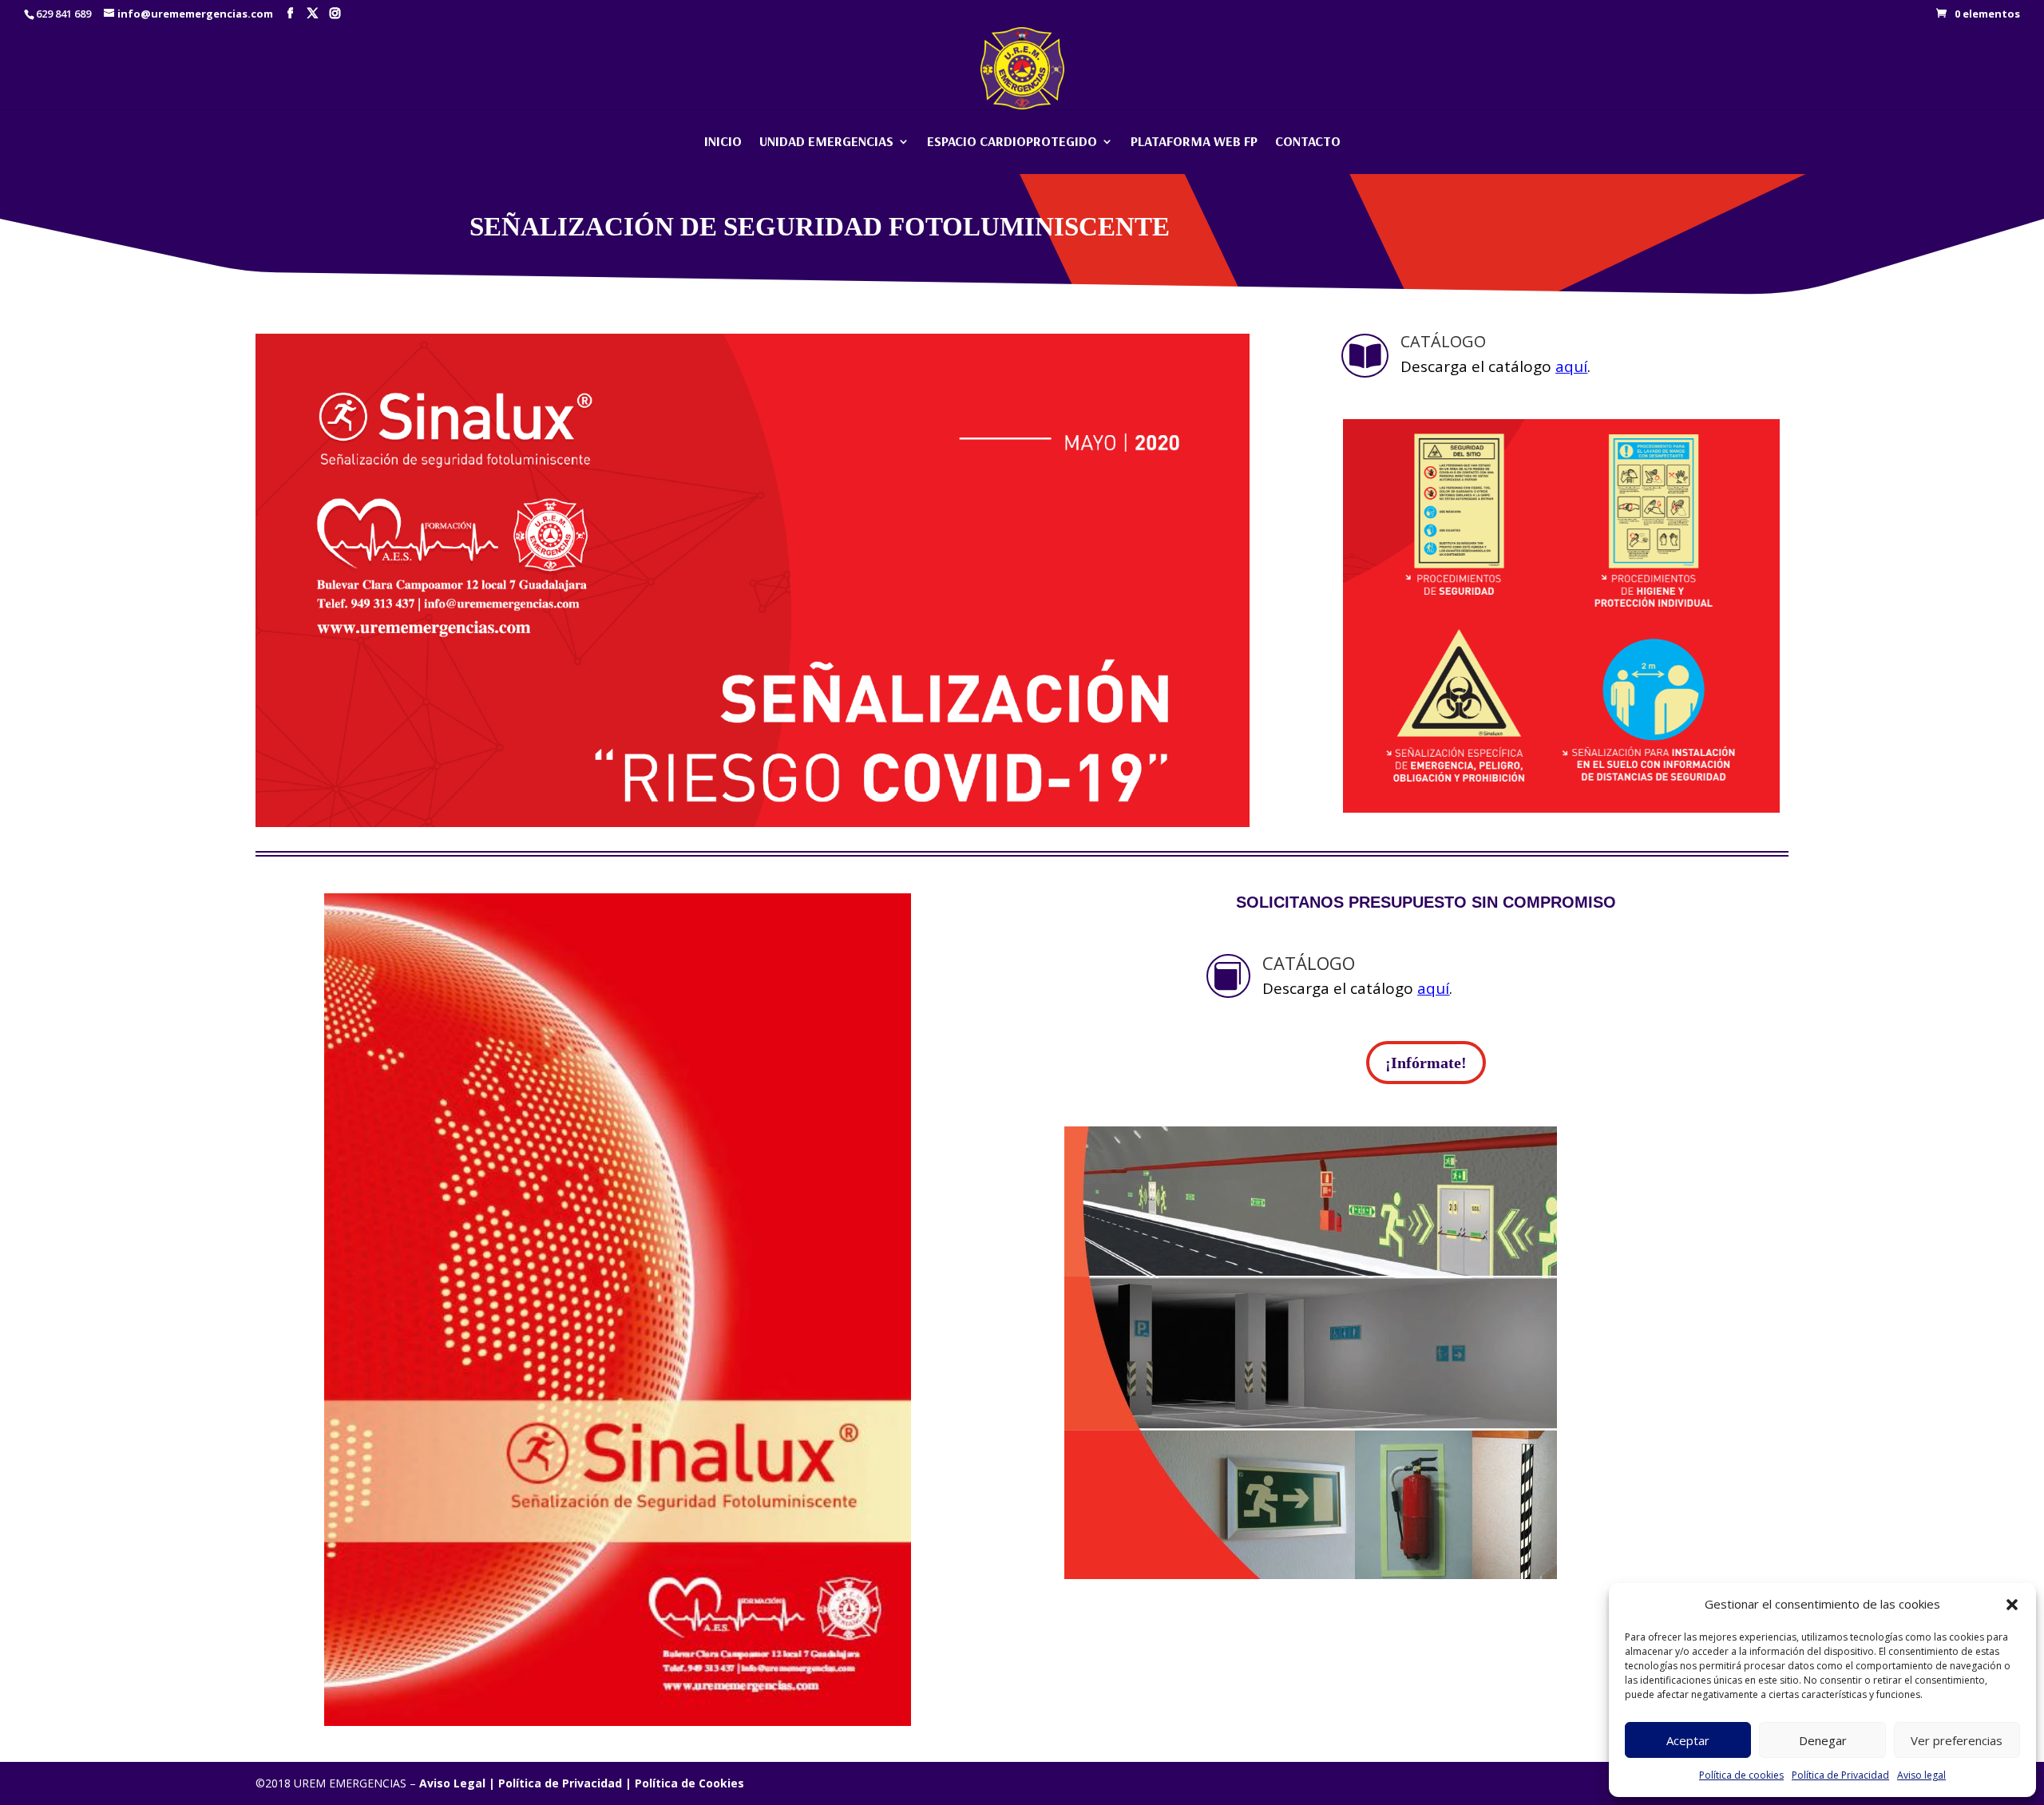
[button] (2012, 1605)
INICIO (723, 142)
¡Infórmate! (1426, 1063)
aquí (1571, 366)
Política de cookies (1741, 1775)
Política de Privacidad (1840, 1775)
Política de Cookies (689, 1783)
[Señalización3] (618, 1722)
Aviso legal (1921, 1775)
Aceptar (1688, 1740)
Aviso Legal (452, 1783)
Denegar (1823, 1740)
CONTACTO (1308, 142)
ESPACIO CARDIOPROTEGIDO (1012, 142)
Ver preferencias (1957, 1740)
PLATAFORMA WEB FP (1194, 142)
